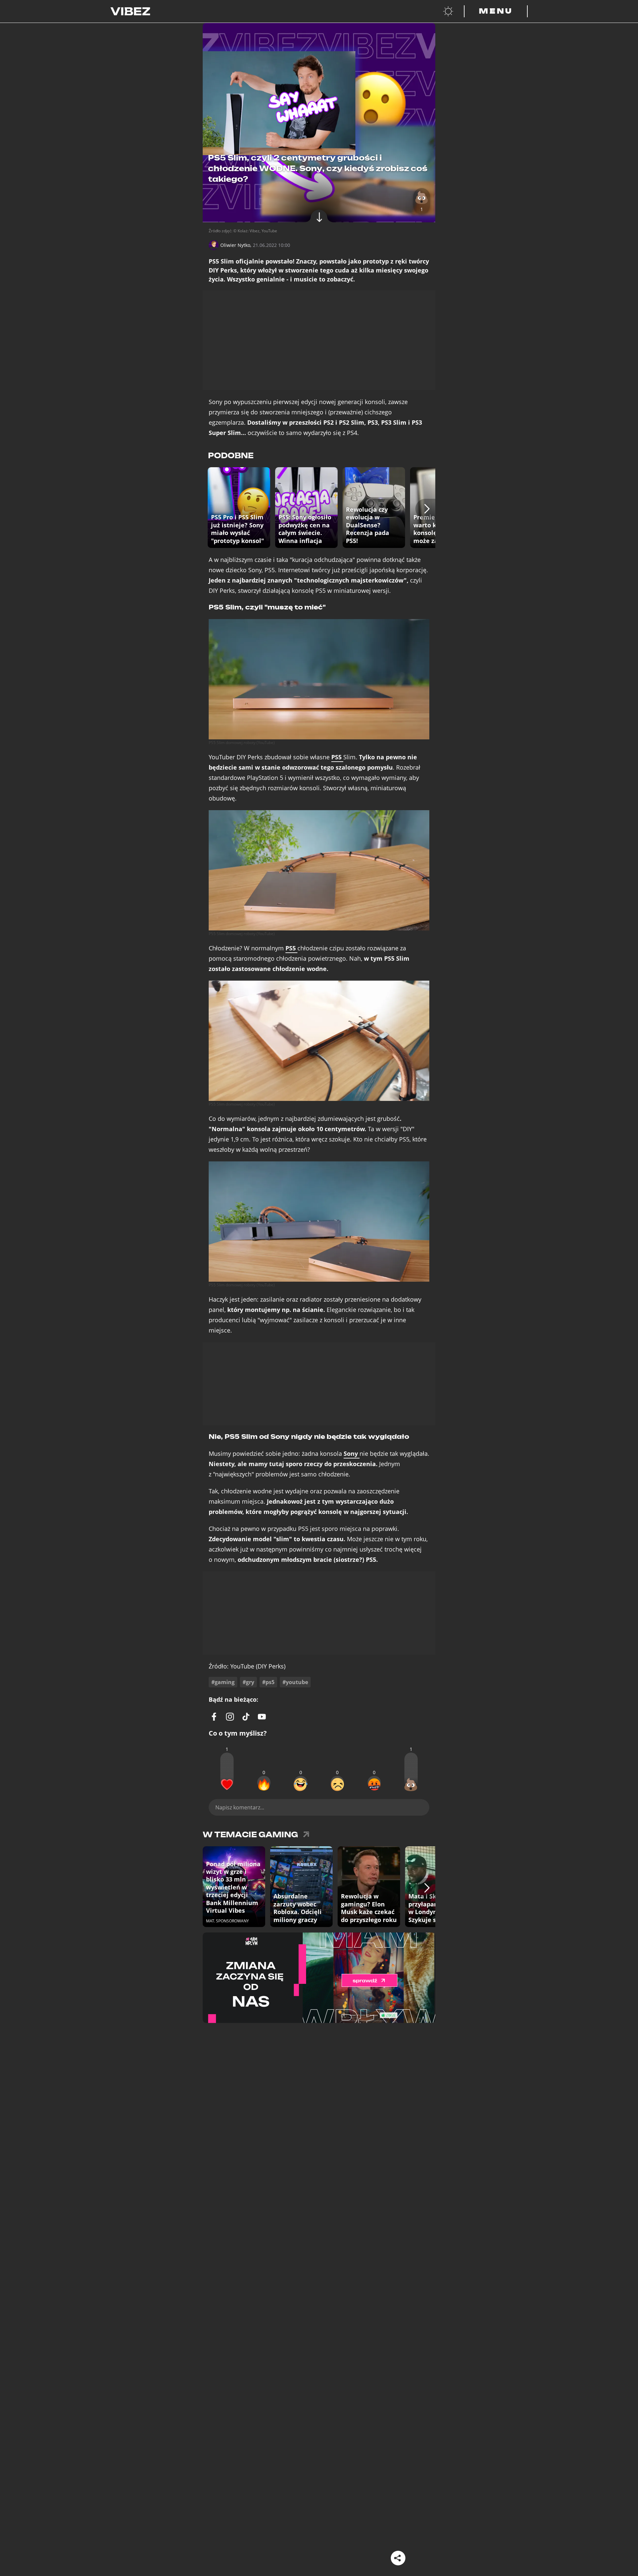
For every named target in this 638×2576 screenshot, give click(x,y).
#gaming (223, 1682)
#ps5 (268, 1682)
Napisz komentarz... (240, 1807)
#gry (248, 1682)
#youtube (295, 1682)
